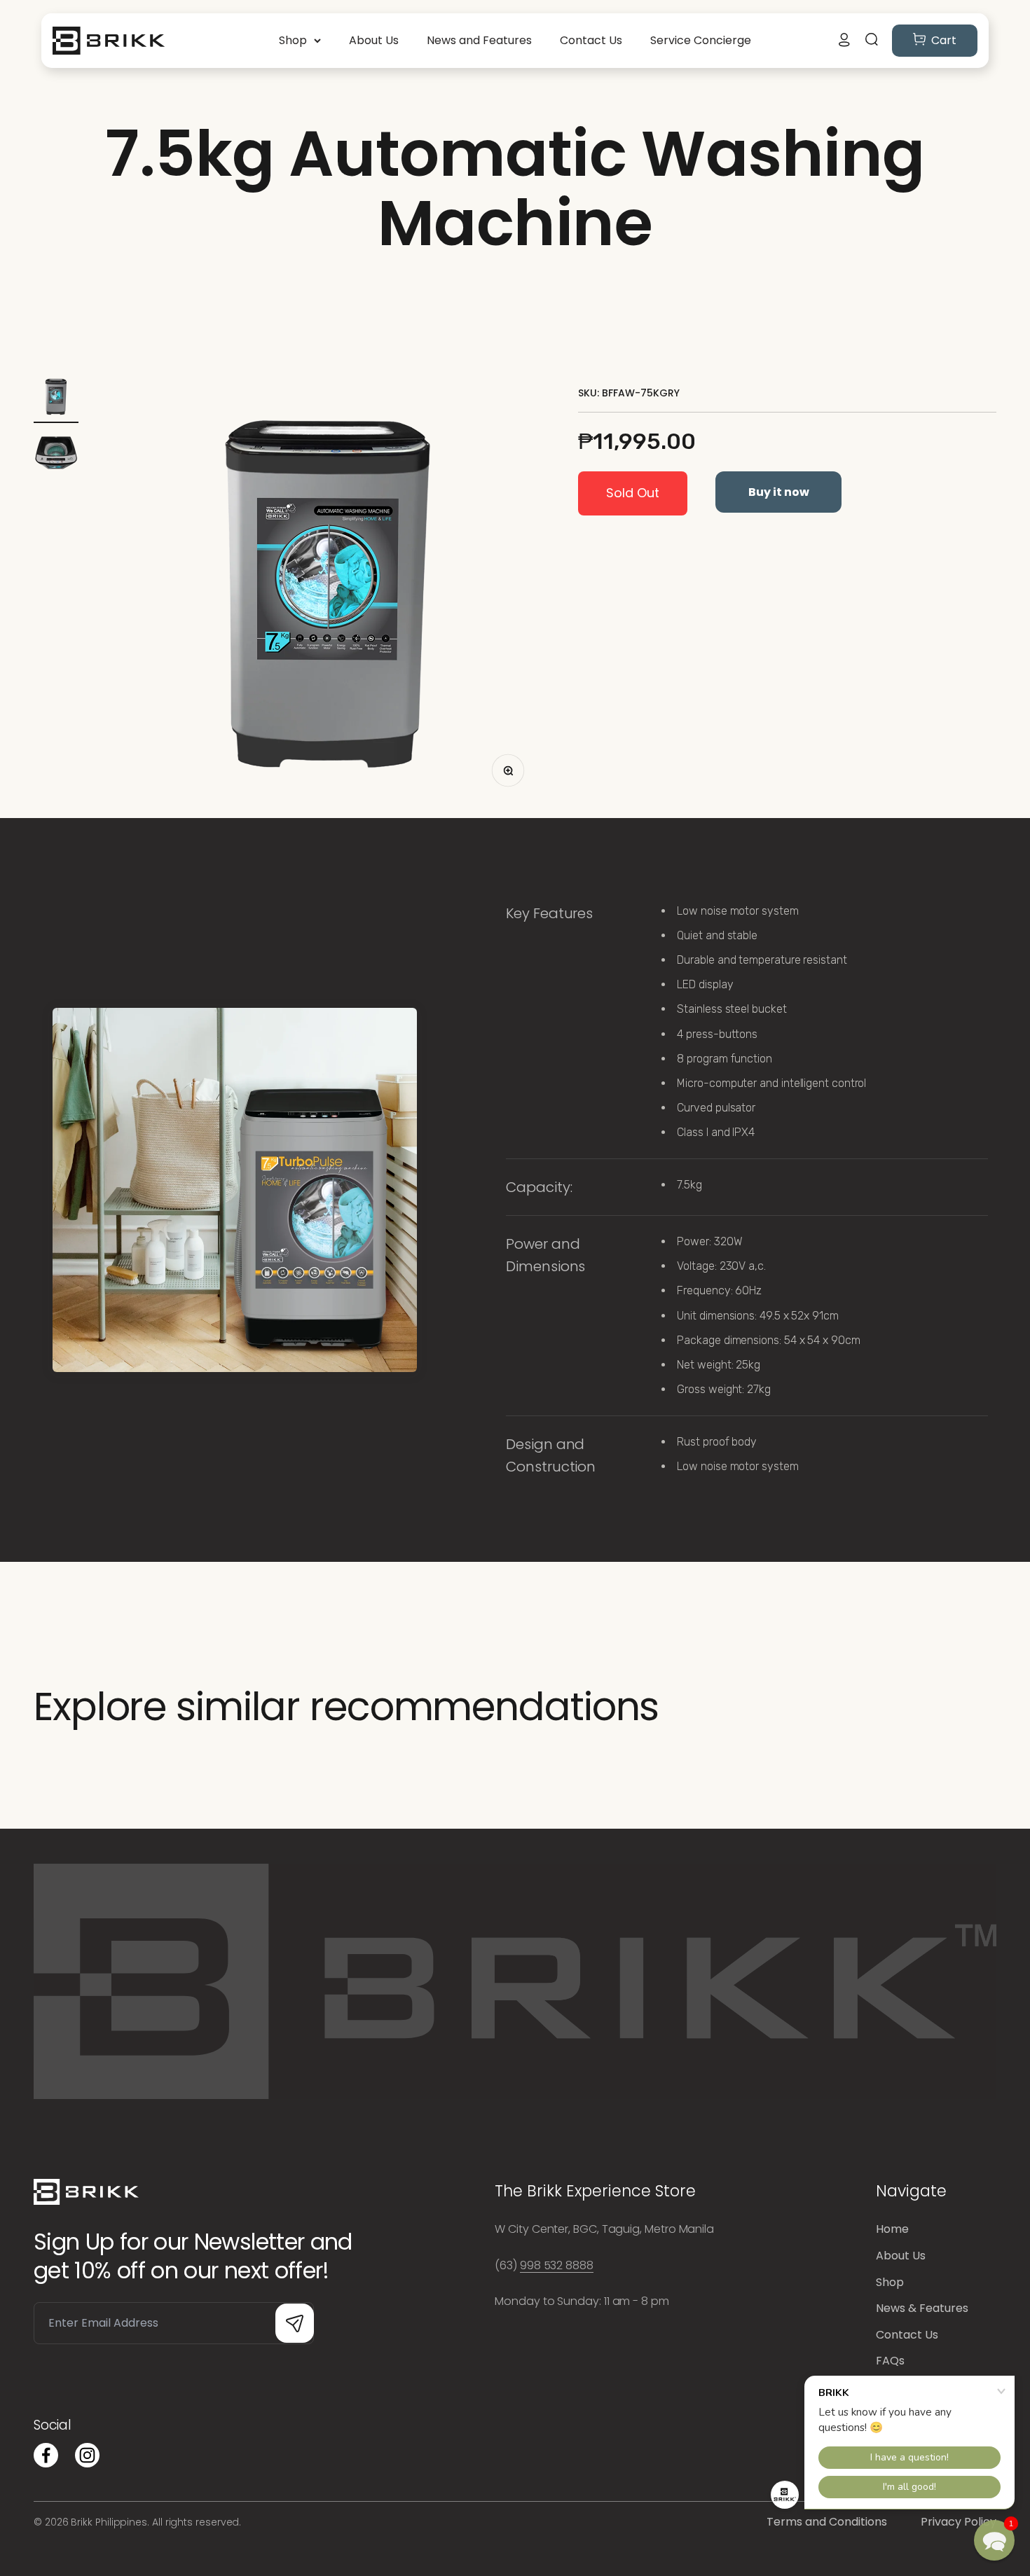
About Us (374, 40)
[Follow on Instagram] (87, 2455)
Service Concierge (701, 40)
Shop (293, 40)
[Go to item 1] (56, 399)
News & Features (922, 2308)
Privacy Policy (959, 2522)
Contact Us (591, 40)
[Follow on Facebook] (46, 2455)
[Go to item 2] (56, 455)
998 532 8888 (557, 2265)
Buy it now (779, 492)
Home (892, 2229)
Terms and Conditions (827, 2522)
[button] (994, 2540)
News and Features (479, 40)
